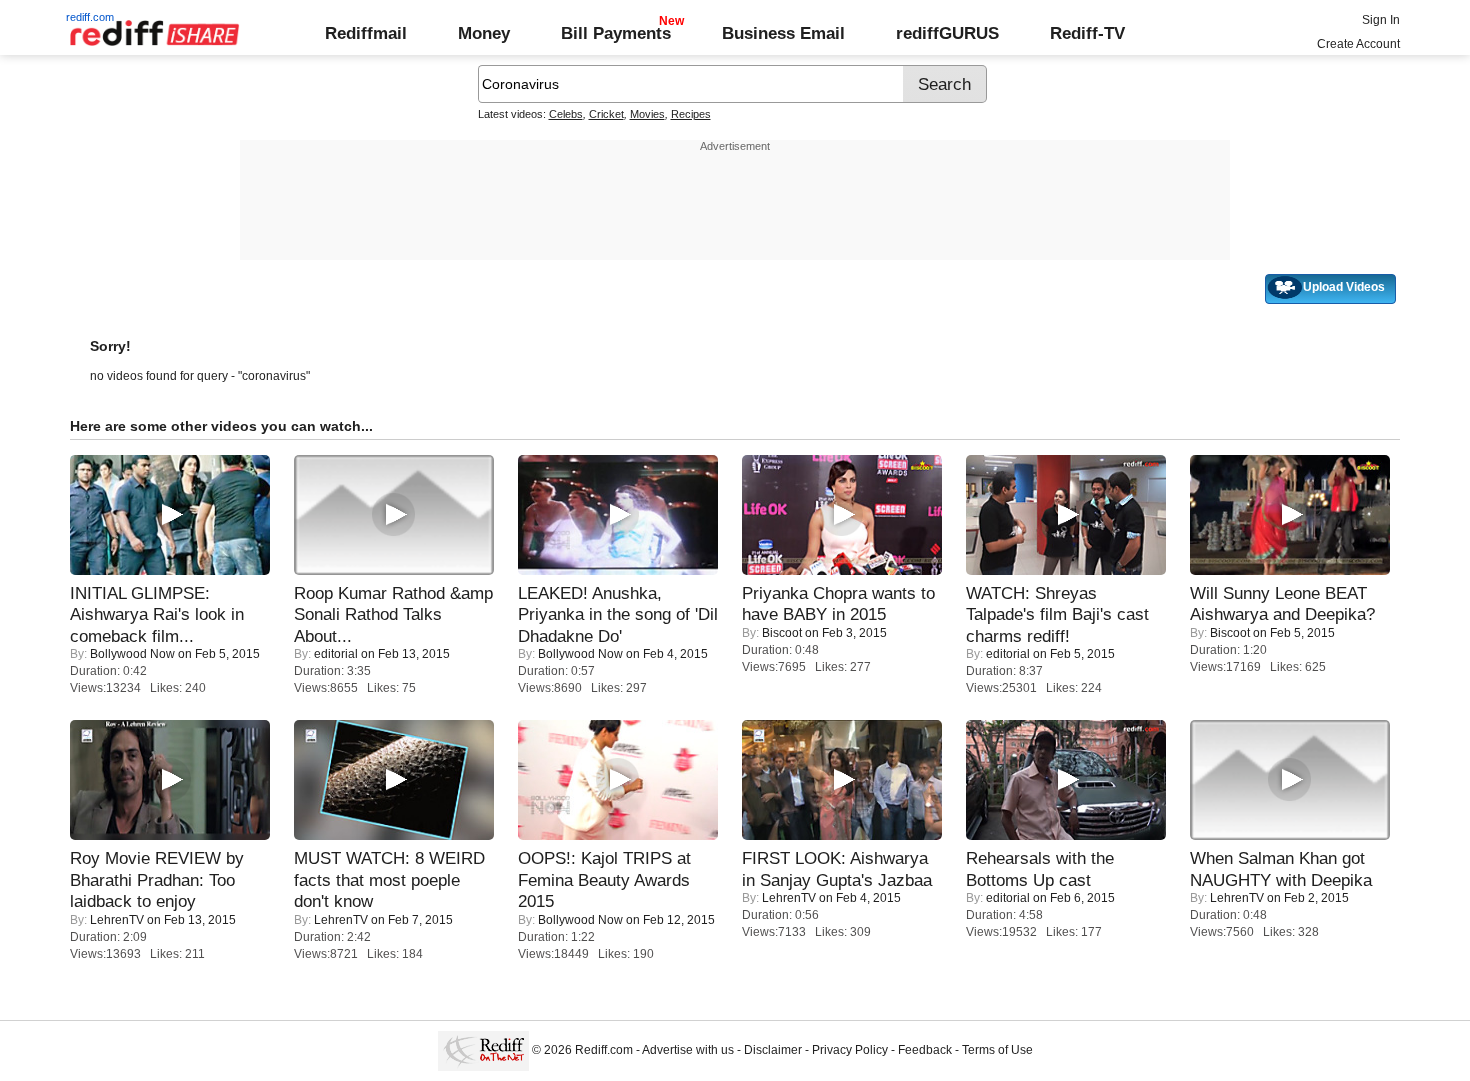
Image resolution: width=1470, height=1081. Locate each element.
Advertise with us (688, 1050)
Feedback (925, 1050)
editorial (336, 654)
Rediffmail (366, 33)
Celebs (566, 114)
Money (484, 33)
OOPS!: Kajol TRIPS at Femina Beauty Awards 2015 (604, 879)
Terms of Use (997, 1050)
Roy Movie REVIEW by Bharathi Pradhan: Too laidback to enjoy (157, 879)
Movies (647, 114)
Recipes (691, 114)
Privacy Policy (850, 1050)
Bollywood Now (132, 654)
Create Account (1358, 44)
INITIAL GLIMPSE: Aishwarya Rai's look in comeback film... (157, 614)
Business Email (783, 33)
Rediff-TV (1087, 33)
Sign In (1381, 20)
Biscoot (782, 633)
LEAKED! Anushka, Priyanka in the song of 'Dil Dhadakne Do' (618, 614)
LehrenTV (117, 920)
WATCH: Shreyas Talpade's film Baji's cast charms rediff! (1057, 614)
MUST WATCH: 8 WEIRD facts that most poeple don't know (389, 879)
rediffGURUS (947, 33)
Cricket (606, 114)
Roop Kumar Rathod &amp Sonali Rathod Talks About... (393, 614)
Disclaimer (773, 1050)
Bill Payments (616, 33)
